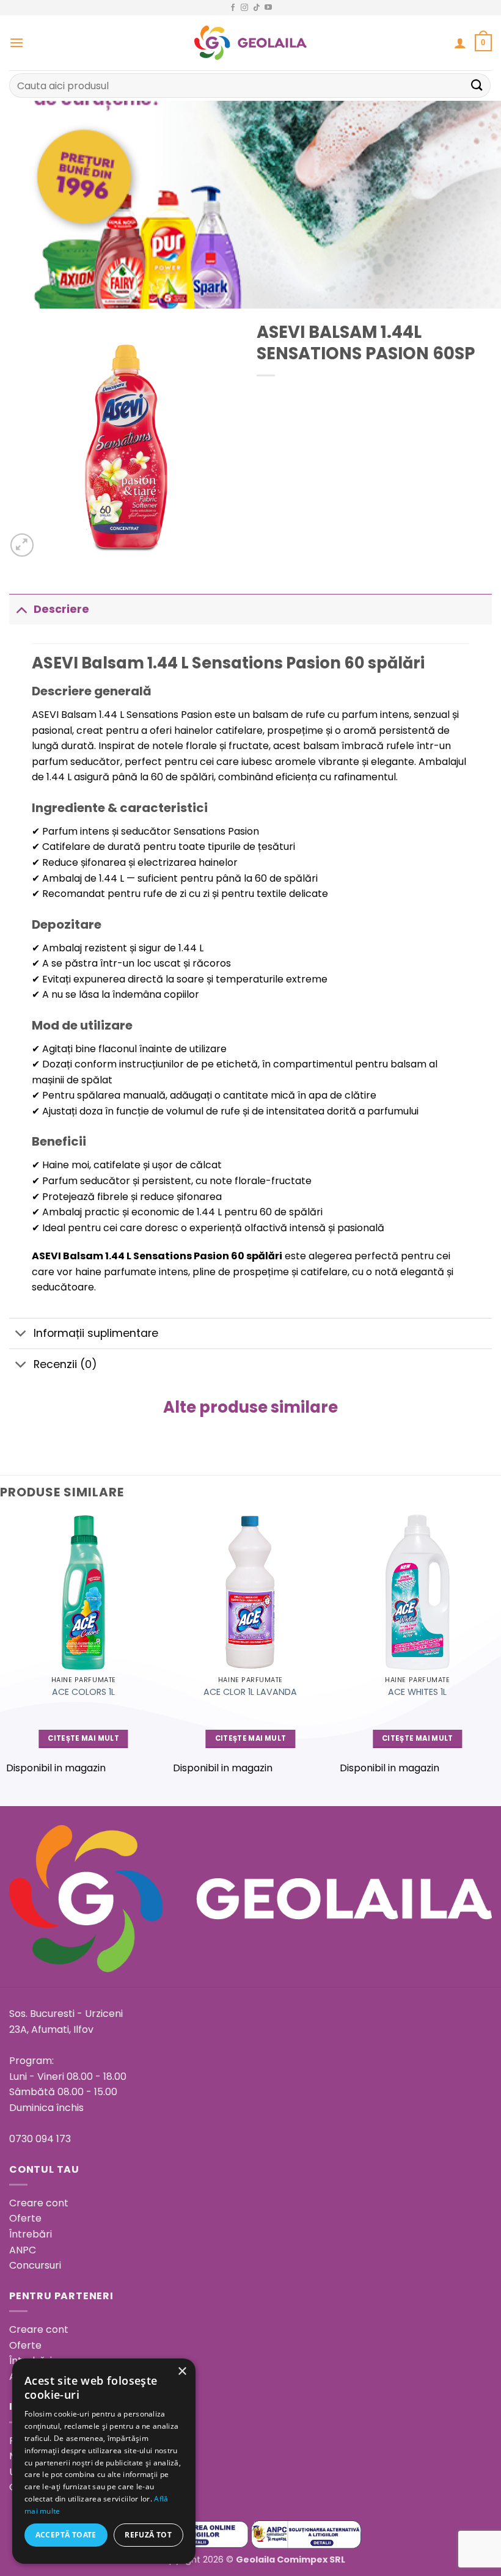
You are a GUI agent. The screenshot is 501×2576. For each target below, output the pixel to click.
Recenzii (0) (65, 1364)
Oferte (25, 2218)
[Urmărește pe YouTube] (268, 8)
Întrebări (31, 2234)
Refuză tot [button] (148, 2535)
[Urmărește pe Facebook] (233, 8)
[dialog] (104, 2461)
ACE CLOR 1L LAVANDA (250, 1692)
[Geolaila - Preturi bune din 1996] (251, 43)
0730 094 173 (40, 2139)
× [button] (182, 2372)
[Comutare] (21, 609)
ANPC (23, 2250)
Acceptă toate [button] (66, 2535)
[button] (16, 42)
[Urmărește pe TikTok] (257, 8)
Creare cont (39, 2203)
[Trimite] (477, 85)
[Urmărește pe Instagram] (244, 8)
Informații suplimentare (96, 1333)
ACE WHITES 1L (417, 1692)
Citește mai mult (83, 1738)
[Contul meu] (460, 43)
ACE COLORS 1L (83, 1692)
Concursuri (35, 2265)
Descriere (61, 609)
